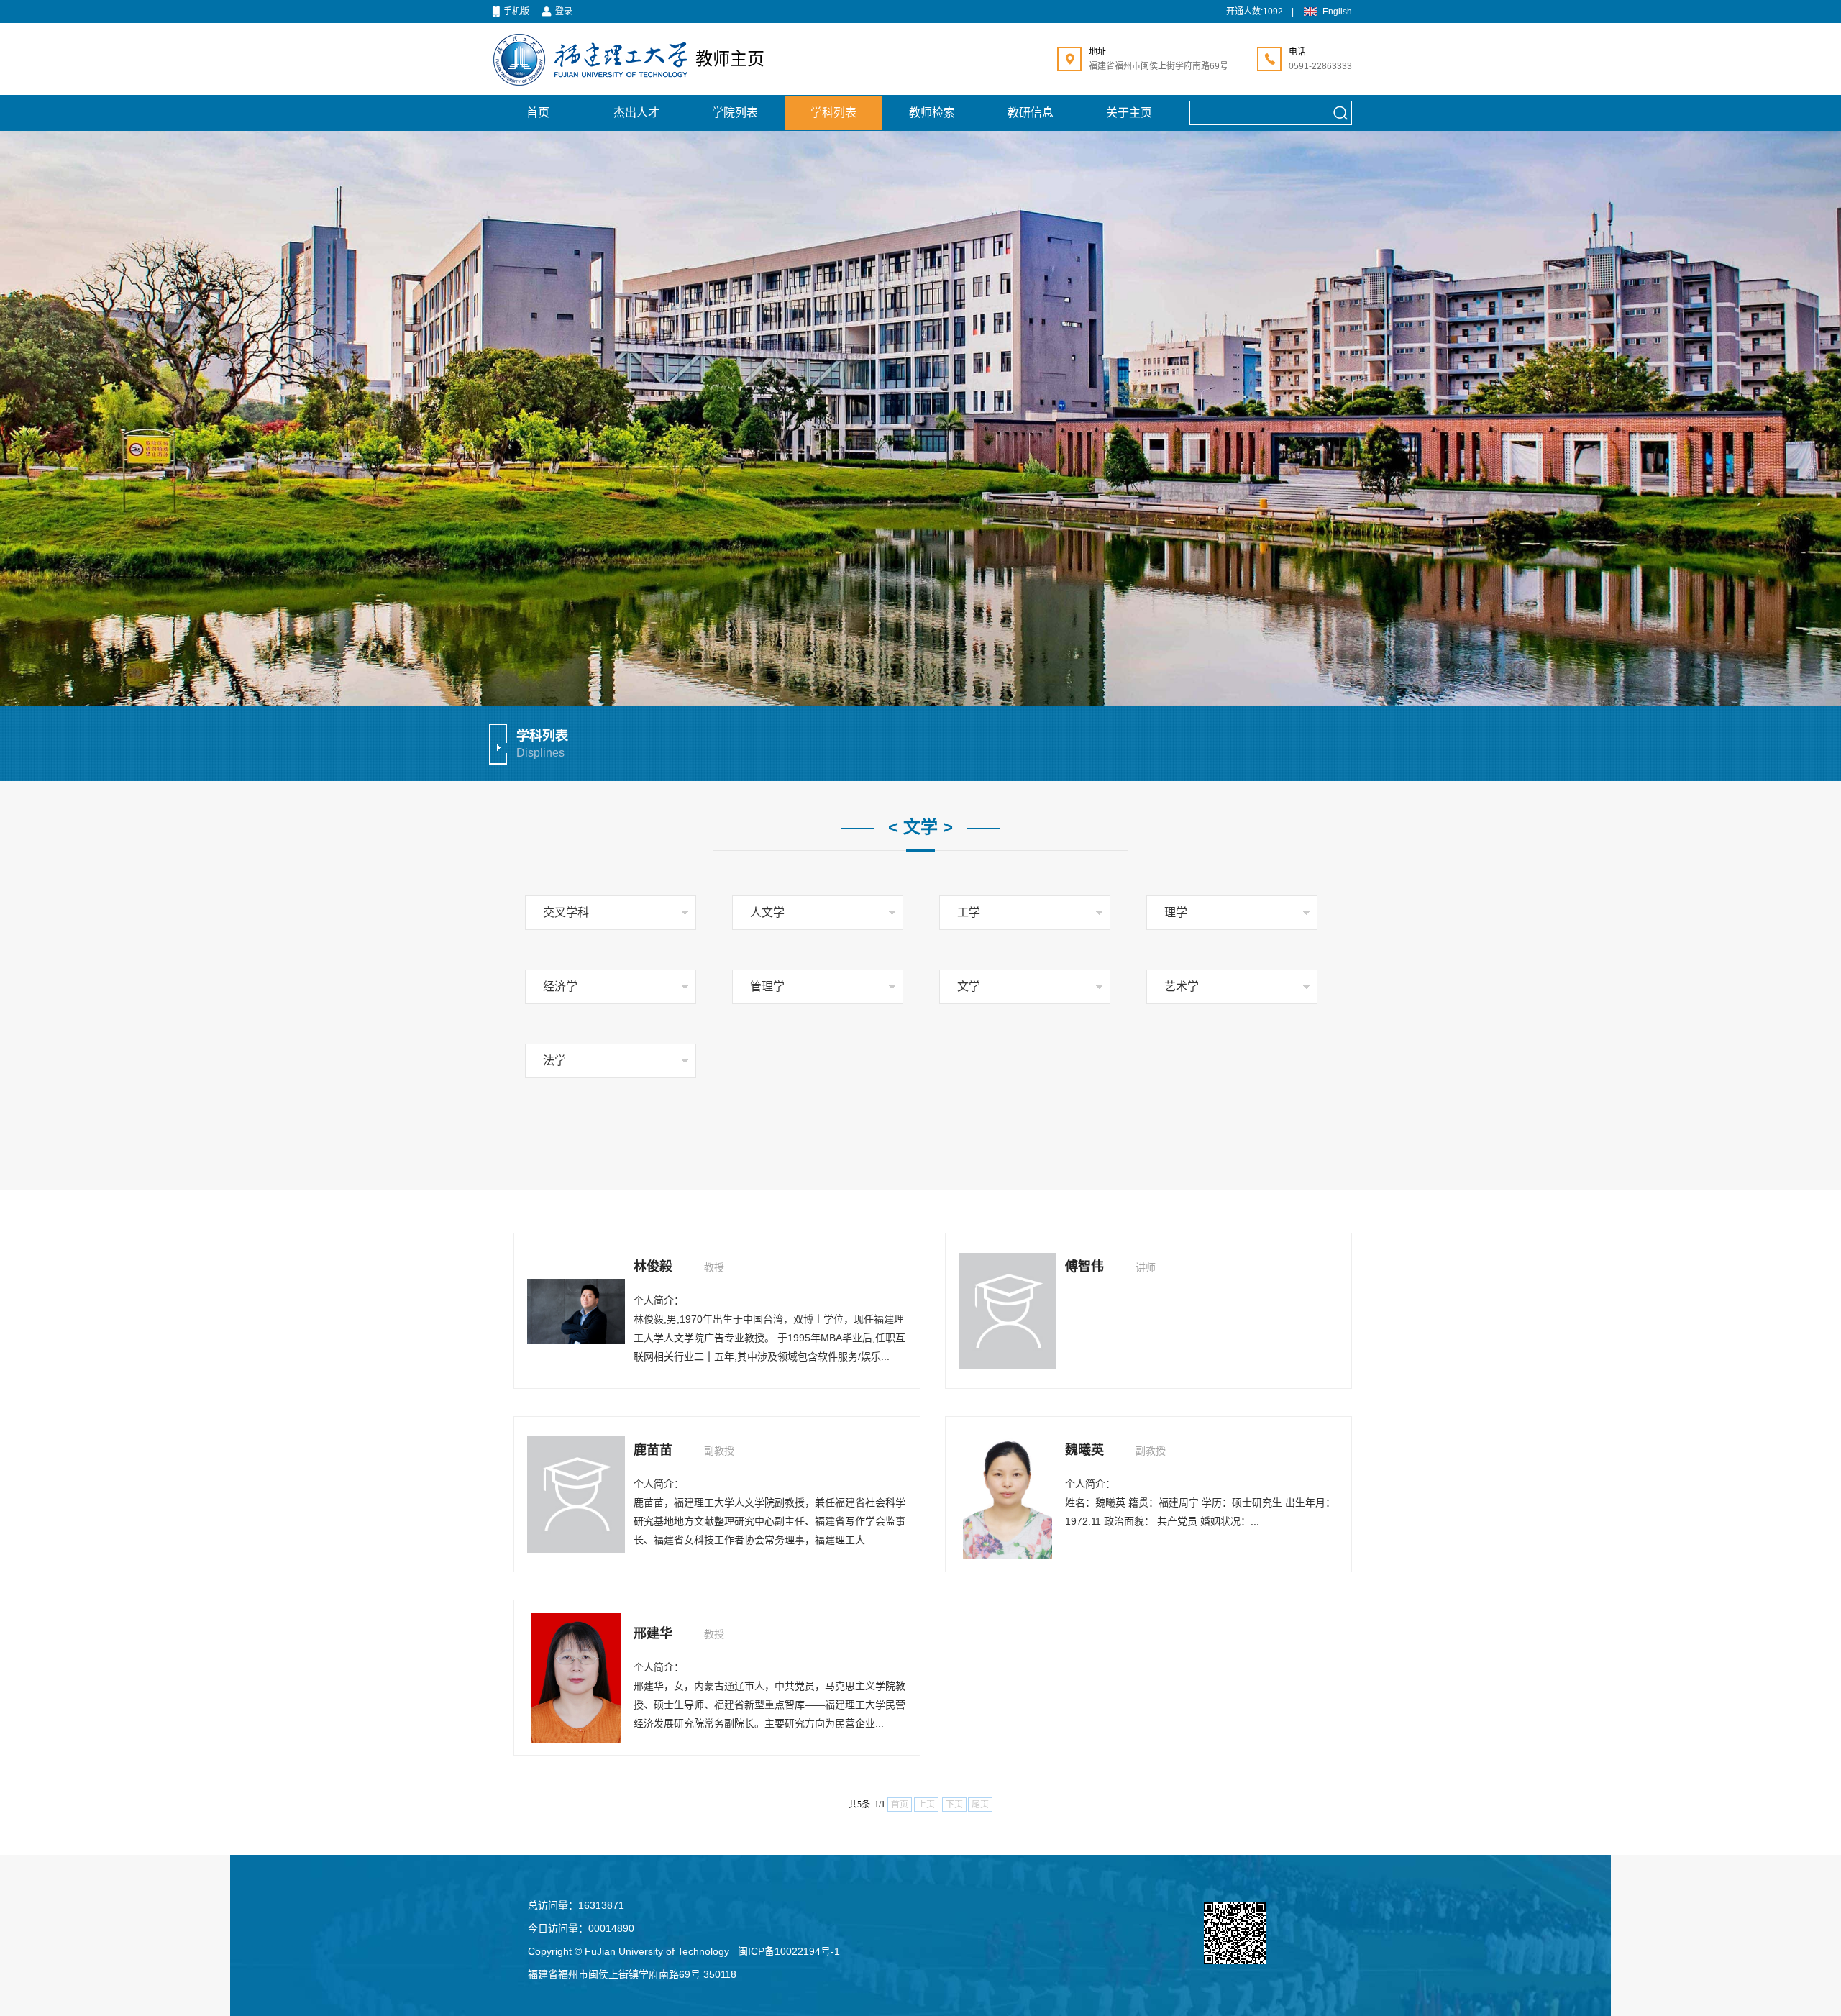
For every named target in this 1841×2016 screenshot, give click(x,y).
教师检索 (932, 113)
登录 (564, 12)
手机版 (516, 12)
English (1337, 12)
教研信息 (1031, 113)
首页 (538, 113)
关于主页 (1129, 113)
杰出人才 (636, 113)
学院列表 (735, 113)
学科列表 (833, 113)
